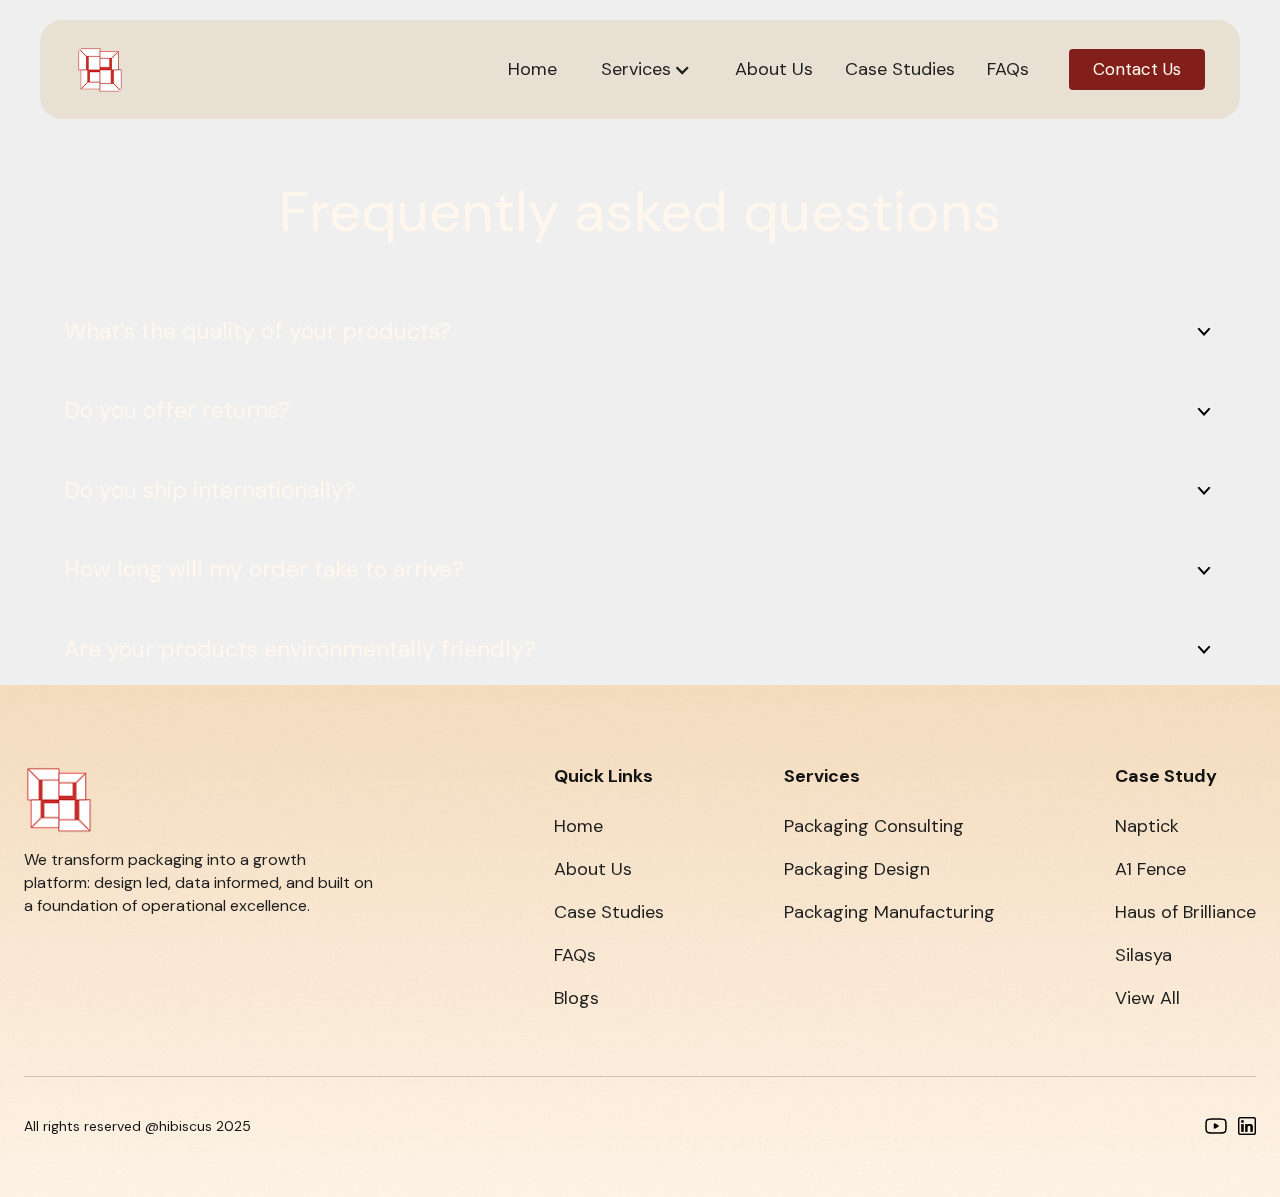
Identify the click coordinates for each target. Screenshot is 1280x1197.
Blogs (576, 998)
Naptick (1147, 826)
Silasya (1143, 955)
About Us (593, 869)
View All (1147, 998)
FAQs (575, 955)
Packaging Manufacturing (889, 912)
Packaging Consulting (874, 826)
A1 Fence (1150, 869)
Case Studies (609, 912)
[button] (646, 69)
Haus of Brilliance (1185, 912)
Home (578, 826)
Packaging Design (857, 869)
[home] (100, 70)
